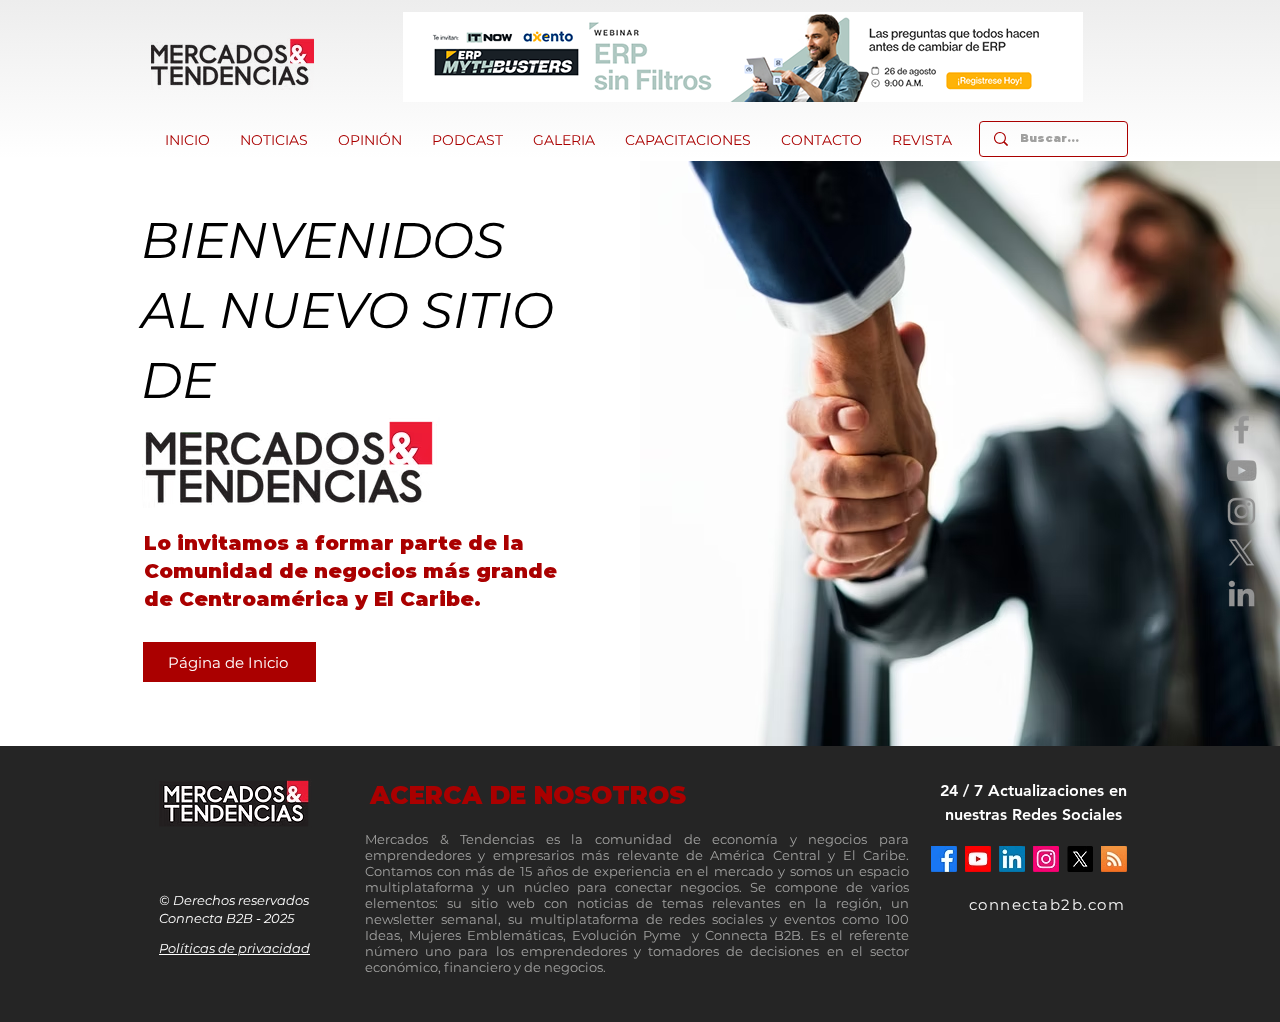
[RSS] (1114, 859)
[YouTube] (1241, 470)
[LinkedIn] (1241, 593)
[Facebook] (1241, 429)
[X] (1241, 552)
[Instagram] (1241, 511)
